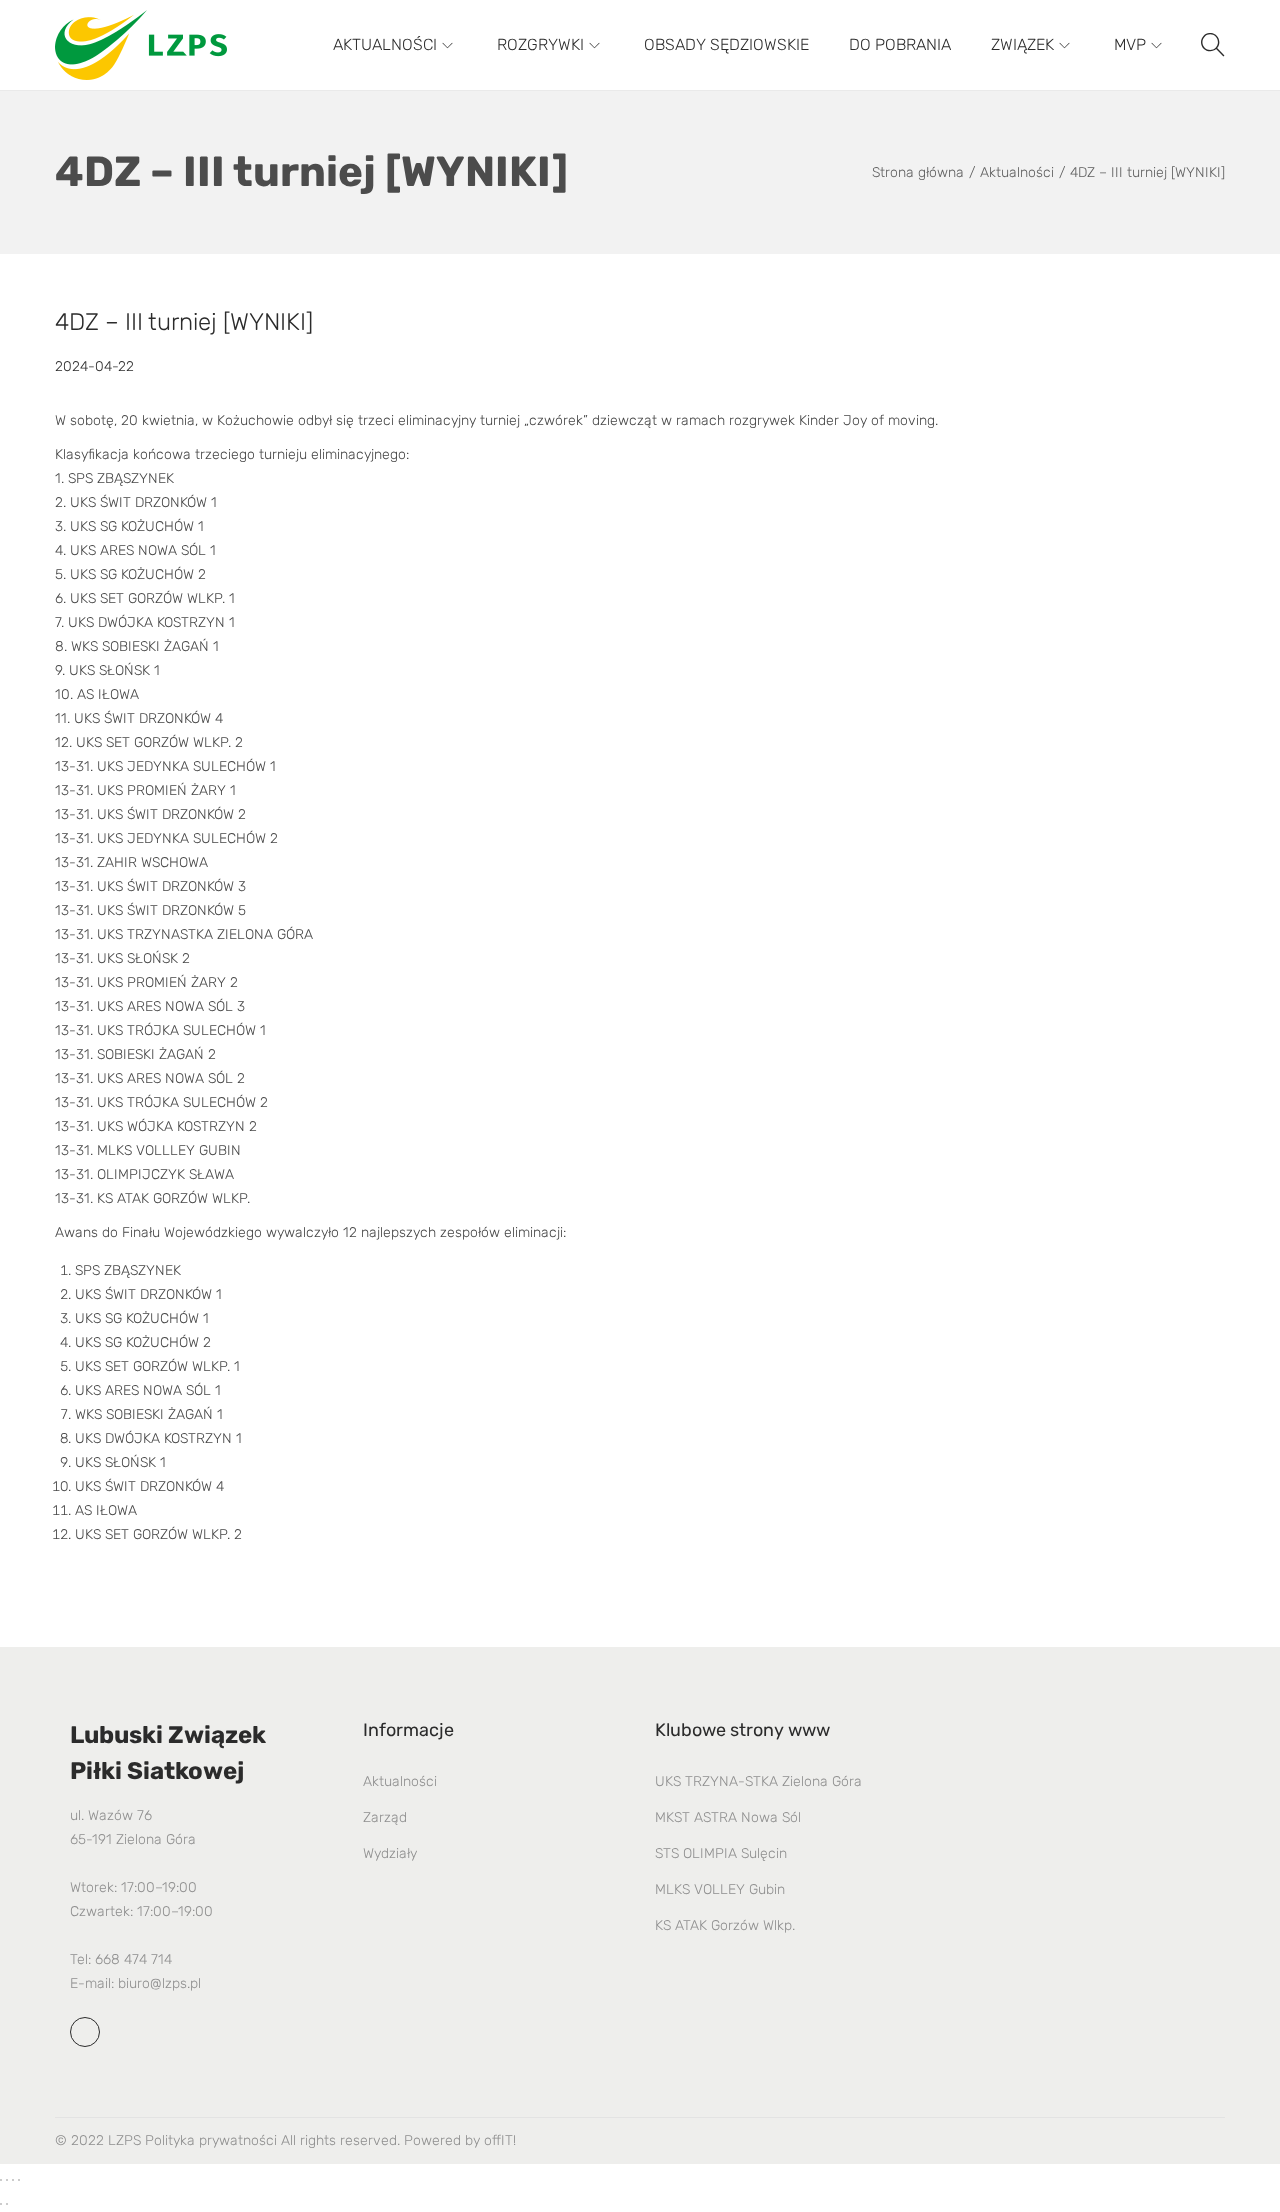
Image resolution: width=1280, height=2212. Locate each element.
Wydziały (390, 1853)
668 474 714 (133, 1959)
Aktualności (1017, 172)
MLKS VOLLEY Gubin (720, 1889)
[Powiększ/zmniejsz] (1, 2180)
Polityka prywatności (211, 2140)
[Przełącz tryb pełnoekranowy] (7, 2180)
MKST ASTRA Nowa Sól (728, 1817)
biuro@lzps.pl (159, 1983)
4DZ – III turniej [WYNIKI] (184, 322)
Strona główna (918, 172)
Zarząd (385, 1817)
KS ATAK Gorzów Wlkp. (725, 1925)
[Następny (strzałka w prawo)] (7, 2204)
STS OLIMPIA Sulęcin (721, 1853)
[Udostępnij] (13, 2180)
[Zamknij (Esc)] (19, 2180)
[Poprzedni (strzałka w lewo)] (1, 2204)
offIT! (500, 2140)
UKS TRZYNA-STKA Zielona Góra (758, 1781)
